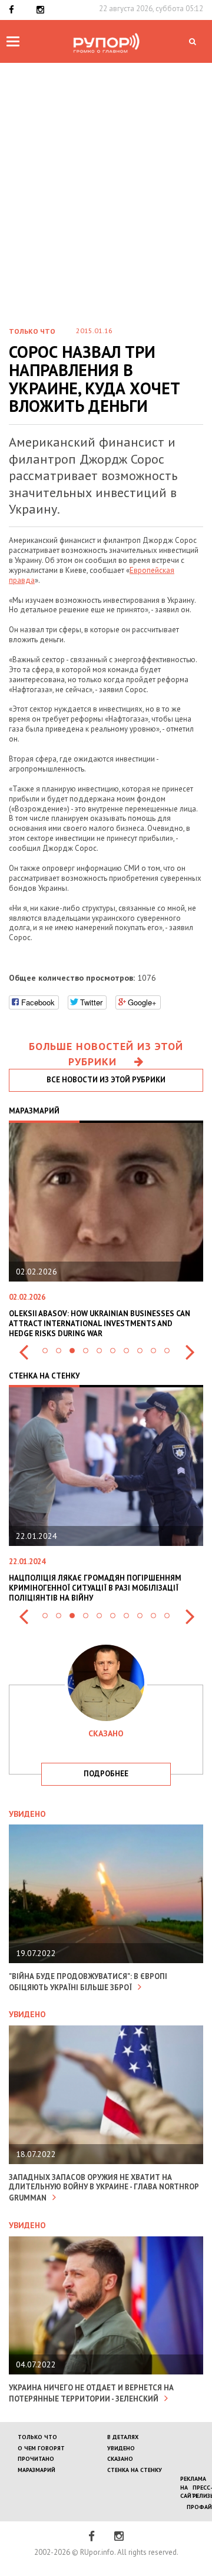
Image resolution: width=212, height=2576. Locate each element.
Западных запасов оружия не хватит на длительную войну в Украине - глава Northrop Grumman (104, 2188)
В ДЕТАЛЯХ (123, 2437)
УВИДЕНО (121, 2448)
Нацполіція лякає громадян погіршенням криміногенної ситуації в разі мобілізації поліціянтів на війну (95, 1588)
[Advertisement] (106, 204)
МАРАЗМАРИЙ (37, 2470)
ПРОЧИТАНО (36, 2459)
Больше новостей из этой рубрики (106, 1054)
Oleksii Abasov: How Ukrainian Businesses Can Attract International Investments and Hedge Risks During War (100, 1324)
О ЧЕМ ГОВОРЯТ (41, 2448)
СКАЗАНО (120, 2459)
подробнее (106, 1774)
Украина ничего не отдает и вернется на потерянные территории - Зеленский (91, 2393)
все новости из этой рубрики (106, 1080)
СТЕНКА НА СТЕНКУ (135, 2470)
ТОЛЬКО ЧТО (37, 2437)
